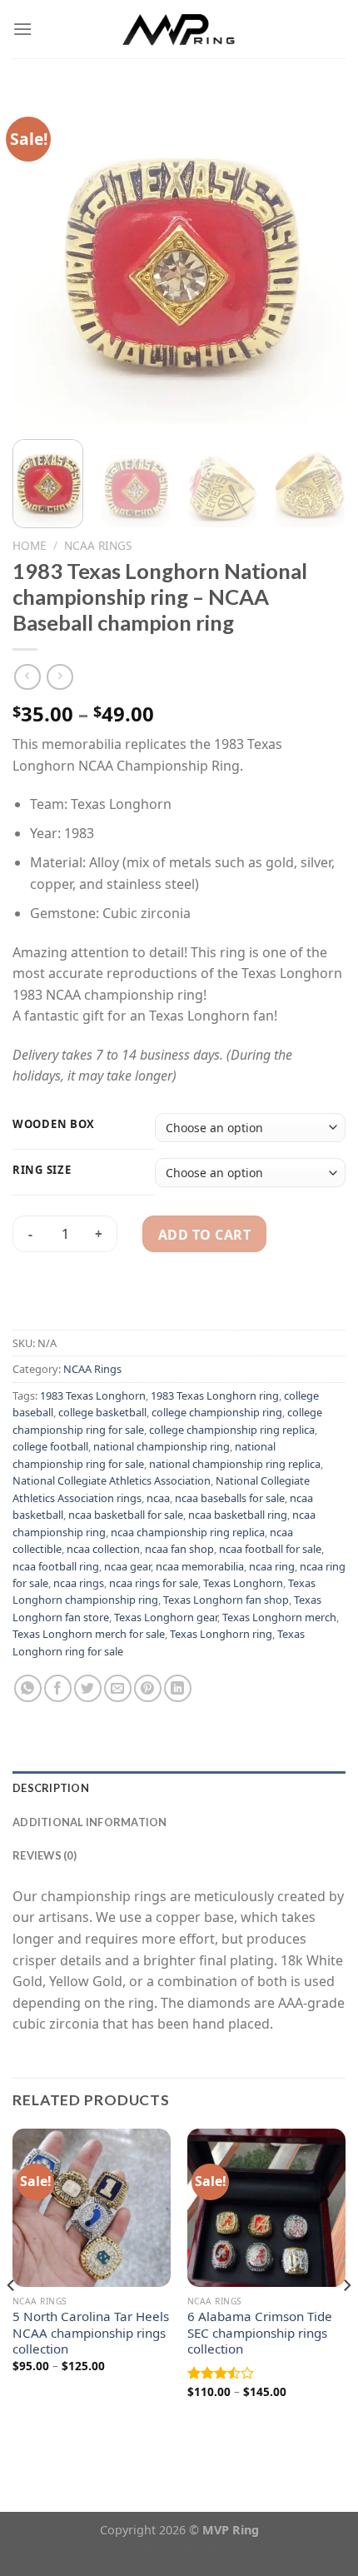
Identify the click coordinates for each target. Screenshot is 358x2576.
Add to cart (204, 1235)
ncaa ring (272, 1566)
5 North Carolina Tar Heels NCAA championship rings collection (91, 2333)
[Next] (318, 258)
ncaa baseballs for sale (230, 1498)
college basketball (102, 1412)
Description (51, 1788)
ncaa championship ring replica (188, 1532)
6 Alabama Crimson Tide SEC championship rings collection (260, 2333)
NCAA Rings (98, 545)
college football (50, 1446)
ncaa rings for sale (154, 1583)
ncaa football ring (56, 1566)
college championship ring (217, 1412)
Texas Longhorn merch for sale (89, 1634)
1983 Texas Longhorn (93, 1395)
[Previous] (40, 258)
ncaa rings (79, 1583)
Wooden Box (54, 1125)
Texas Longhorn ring (221, 1634)
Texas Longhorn (243, 1583)
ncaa (158, 1498)
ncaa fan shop (179, 1549)
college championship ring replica (232, 1430)
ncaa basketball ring (238, 1515)
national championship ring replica (235, 1464)
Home (30, 545)
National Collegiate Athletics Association (112, 1480)
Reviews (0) (45, 1855)
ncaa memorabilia (200, 1566)
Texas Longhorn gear (166, 1617)
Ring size (42, 1171)
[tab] (179, 1788)
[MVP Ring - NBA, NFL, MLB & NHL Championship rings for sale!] (179, 29)
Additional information (90, 1822)
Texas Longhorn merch (279, 1617)
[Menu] (22, 29)
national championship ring (162, 1446)
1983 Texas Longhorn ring (215, 1395)
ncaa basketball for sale (126, 1515)
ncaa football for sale (270, 1549)
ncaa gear (127, 1566)
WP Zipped (204, 2546)
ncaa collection (103, 1549)
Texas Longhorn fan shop (226, 1600)
